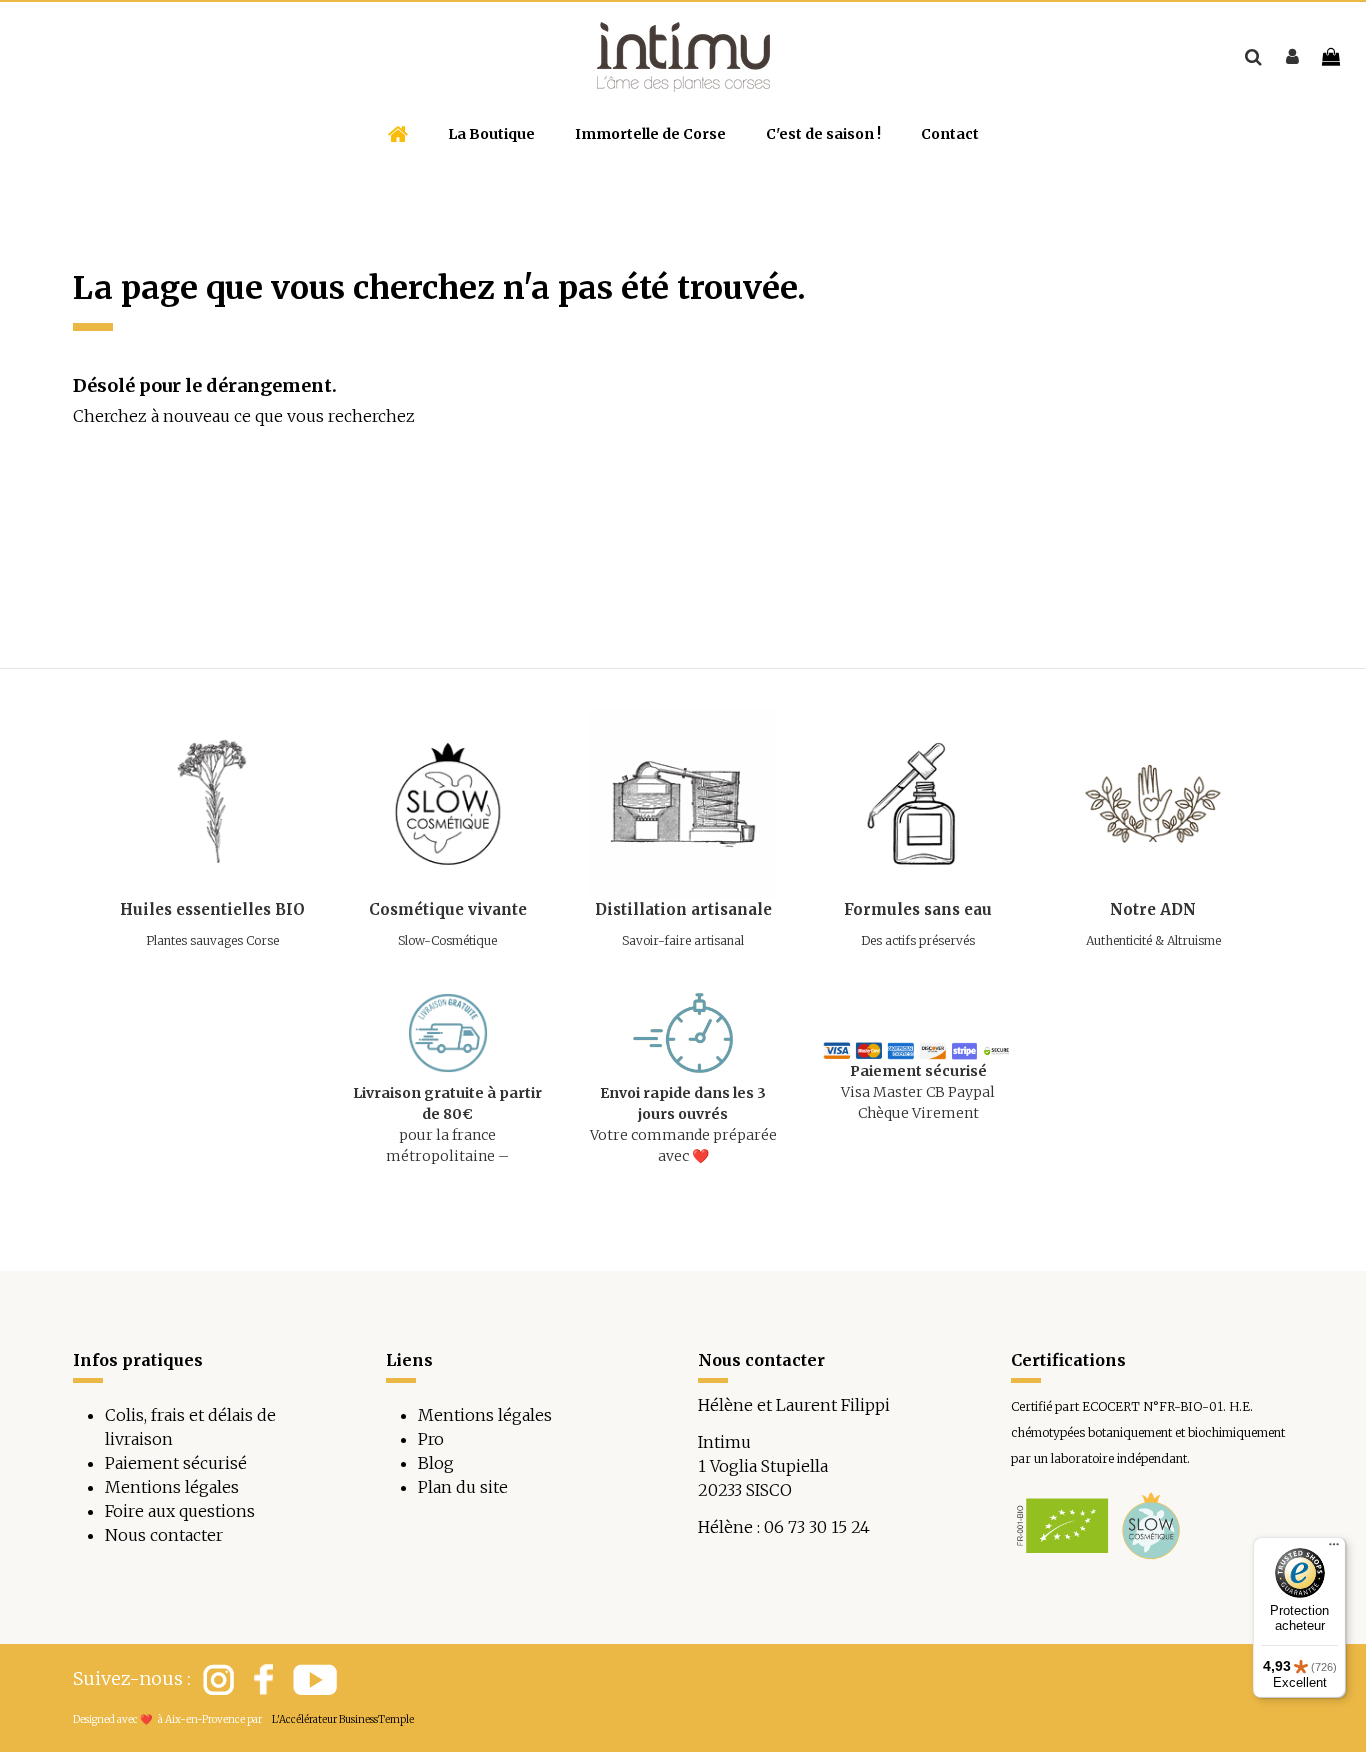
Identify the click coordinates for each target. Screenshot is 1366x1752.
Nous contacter (164, 1535)
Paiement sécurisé (176, 1463)
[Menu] (1334, 1549)
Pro (431, 1439)
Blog (436, 1463)
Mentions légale (481, 1415)
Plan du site (463, 1487)
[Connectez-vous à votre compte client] (1292, 57)
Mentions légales (172, 1487)
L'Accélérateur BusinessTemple (343, 1719)
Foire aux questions (180, 1511)
